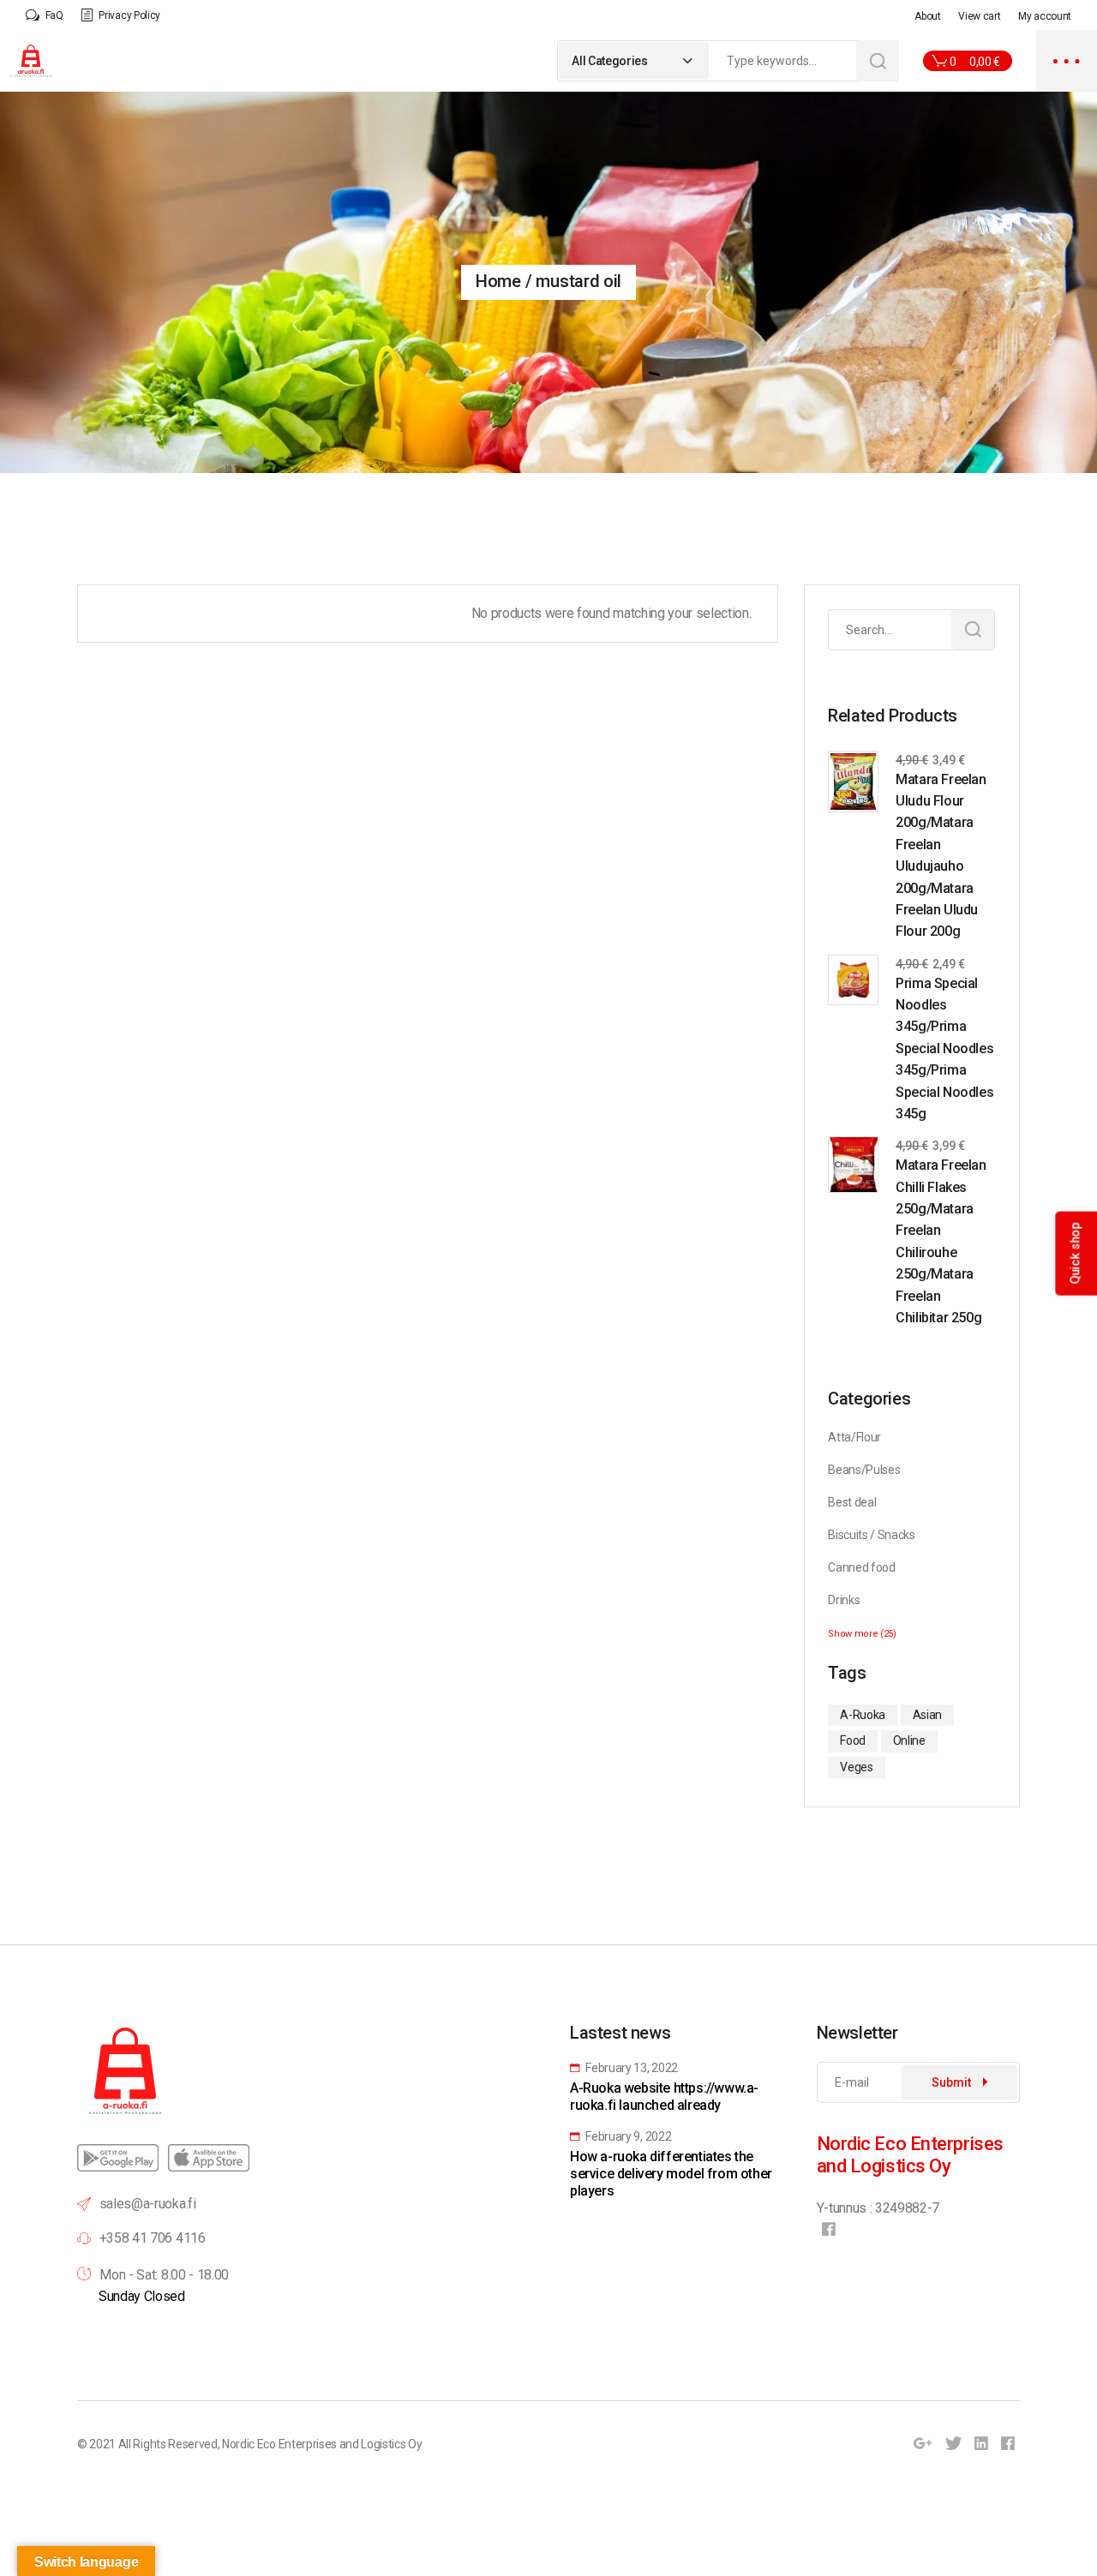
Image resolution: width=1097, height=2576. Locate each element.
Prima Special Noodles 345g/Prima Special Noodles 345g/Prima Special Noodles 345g (944, 1048)
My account (1045, 16)
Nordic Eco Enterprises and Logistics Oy (322, 2444)
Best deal (852, 1502)
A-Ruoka (863, 1715)
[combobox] (634, 61)
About (927, 16)
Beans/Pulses (864, 1470)
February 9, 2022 (627, 2136)
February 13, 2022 (631, 2068)
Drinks (844, 1600)
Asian (927, 1715)
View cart (979, 16)
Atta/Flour (854, 1437)
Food (853, 1740)
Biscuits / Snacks (872, 1535)
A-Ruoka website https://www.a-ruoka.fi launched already (664, 2097)
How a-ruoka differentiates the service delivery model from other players (671, 2174)
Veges (856, 1767)
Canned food (861, 1567)
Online (909, 1740)
